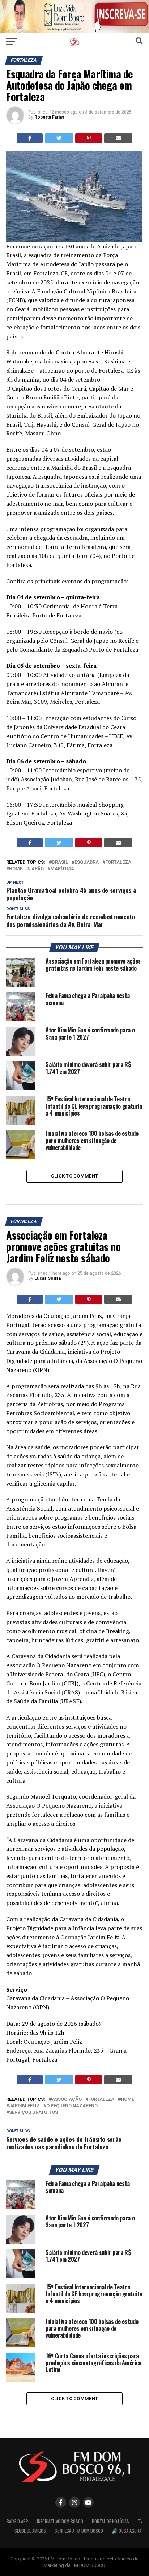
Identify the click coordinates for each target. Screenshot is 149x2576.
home (16, 869)
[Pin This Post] (89, 138)
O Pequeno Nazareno (72, 2106)
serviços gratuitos (33, 2113)
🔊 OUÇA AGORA (127, 2531)
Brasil (60, 862)
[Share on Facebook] (30, 138)
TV (140, 2521)
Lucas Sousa (48, 1278)
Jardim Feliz (24, 2106)
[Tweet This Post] (59, 138)
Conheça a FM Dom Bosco (79, 2531)
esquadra (87, 862)
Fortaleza (118, 862)
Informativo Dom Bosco (60, 2521)
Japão (36, 869)
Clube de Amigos (30, 2531)
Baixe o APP (17, 2521)
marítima (62, 869)
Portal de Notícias (110, 2521)
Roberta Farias (49, 117)
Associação (67, 2100)
